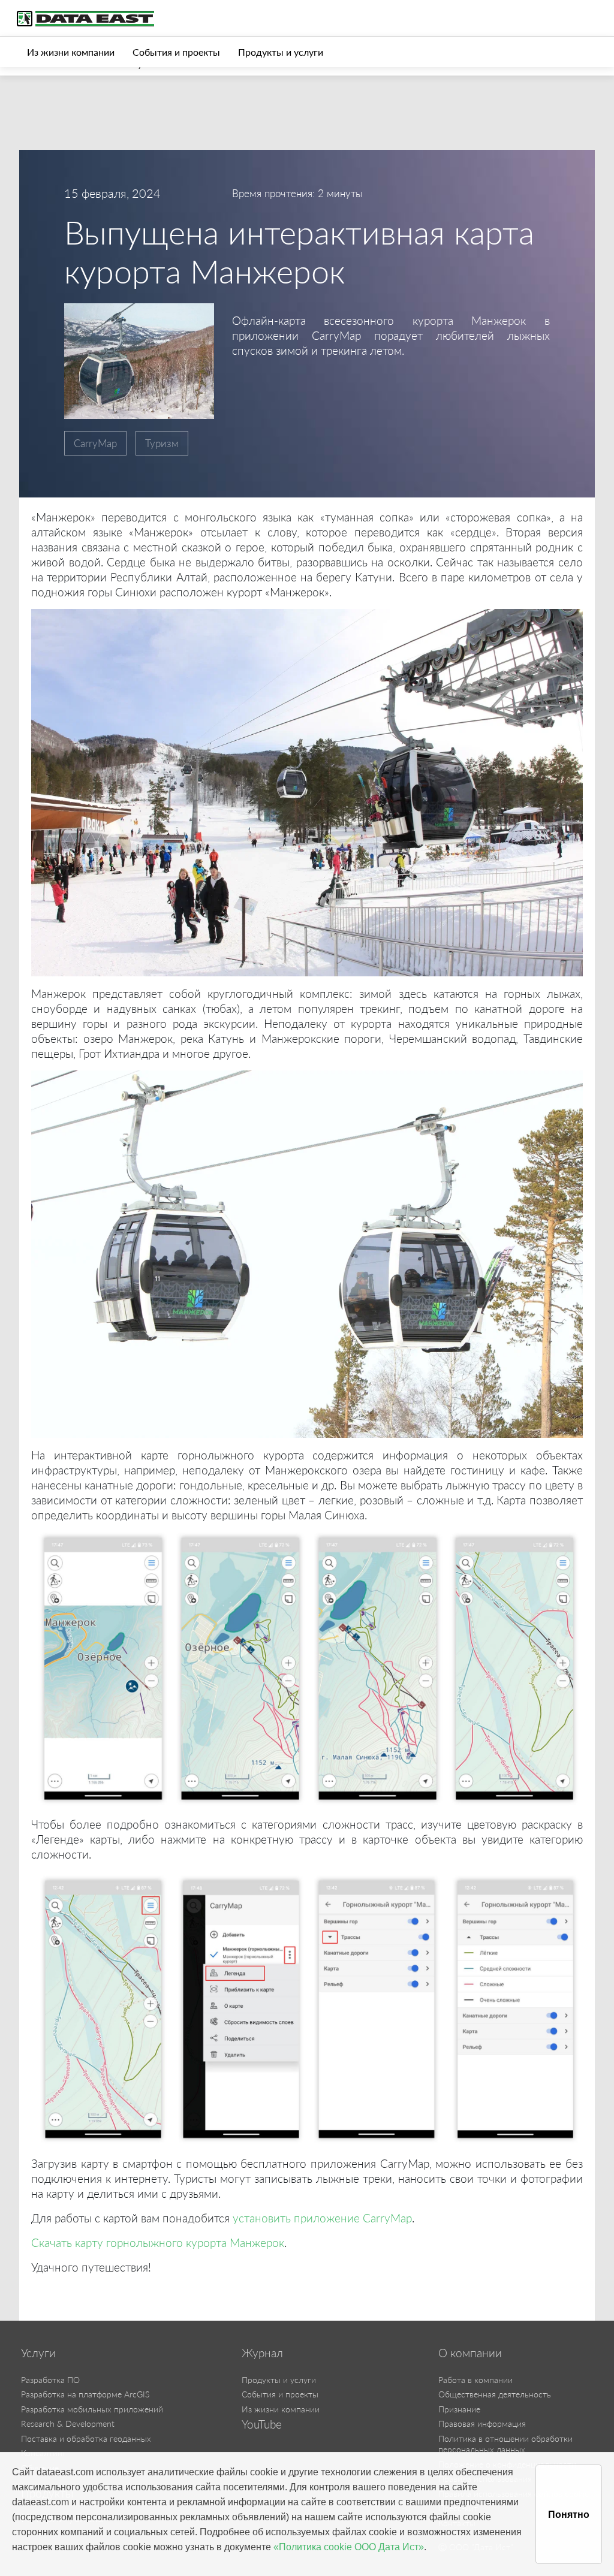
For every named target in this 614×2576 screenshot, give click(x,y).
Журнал (262, 2353)
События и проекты (176, 52)
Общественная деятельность (495, 2394)
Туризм (162, 443)
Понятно (569, 2515)
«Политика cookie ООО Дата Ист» (349, 2547)
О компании (470, 2353)
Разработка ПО (50, 2380)
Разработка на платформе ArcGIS (85, 2394)
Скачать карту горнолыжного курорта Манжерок (158, 2242)
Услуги (38, 2353)
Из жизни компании (71, 52)
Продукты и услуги (281, 52)
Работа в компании (475, 2380)
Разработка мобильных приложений (92, 2409)
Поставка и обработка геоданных (86, 2438)
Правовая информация (482, 2423)
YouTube (262, 2424)
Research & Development (68, 2423)
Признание (459, 2409)
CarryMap (95, 443)
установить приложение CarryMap (322, 2218)
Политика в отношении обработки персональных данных (505, 2444)
